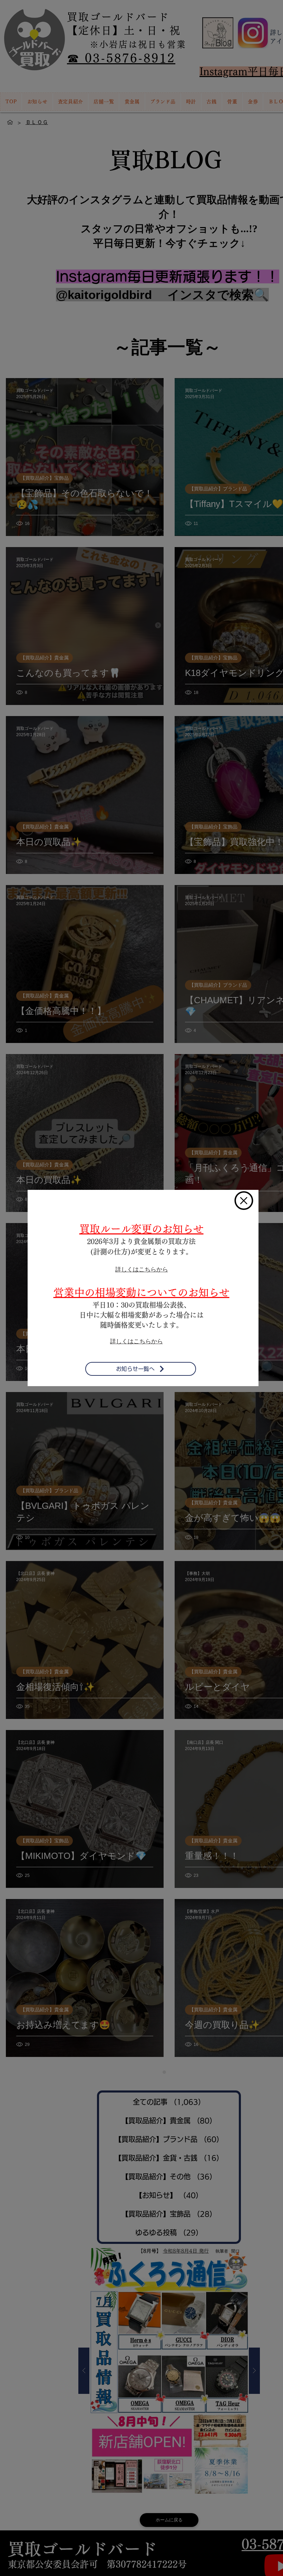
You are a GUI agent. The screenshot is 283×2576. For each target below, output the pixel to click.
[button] (244, 1201)
